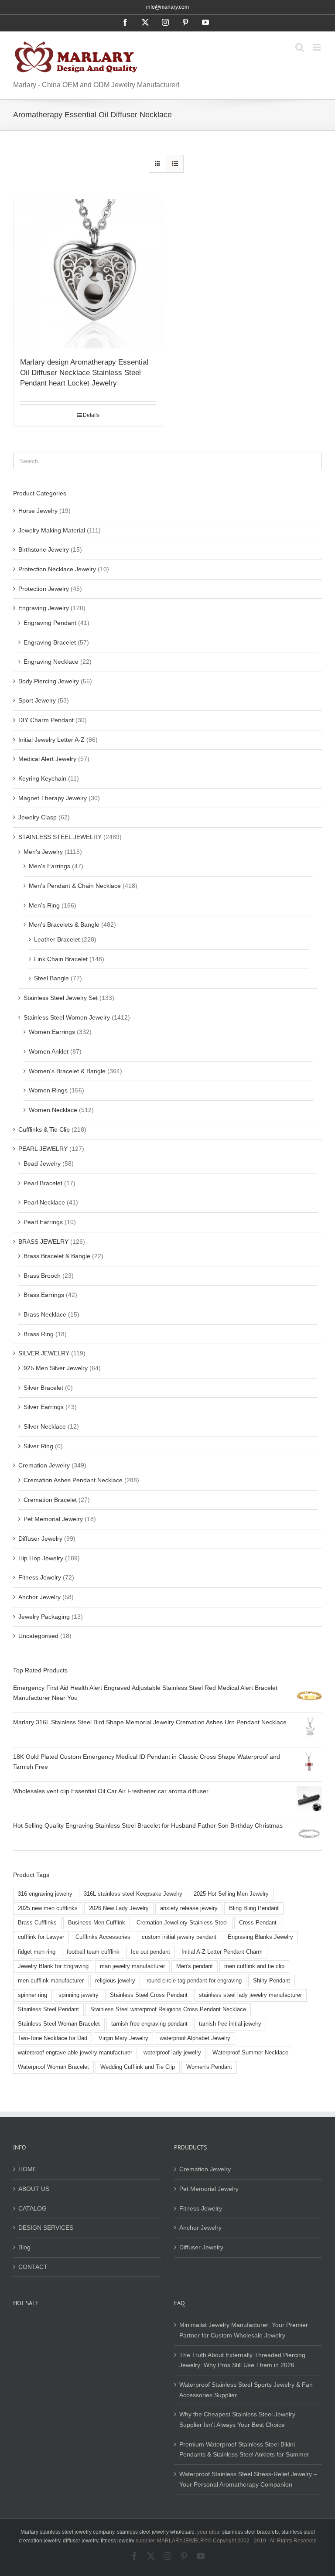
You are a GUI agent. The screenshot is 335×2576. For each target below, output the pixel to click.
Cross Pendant (258, 1923)
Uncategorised (38, 1636)
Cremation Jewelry (44, 1465)
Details (91, 415)
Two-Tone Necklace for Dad (53, 2038)
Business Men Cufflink (97, 1923)
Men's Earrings (50, 866)
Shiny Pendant (272, 1981)
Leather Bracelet (57, 939)
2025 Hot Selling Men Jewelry (231, 1894)
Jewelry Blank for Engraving (53, 1966)
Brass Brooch (42, 1276)
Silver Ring (38, 1446)
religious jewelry (115, 1981)
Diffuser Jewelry (40, 1539)
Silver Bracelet (43, 1388)
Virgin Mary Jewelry (123, 2038)
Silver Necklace (45, 1426)
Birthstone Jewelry (44, 549)
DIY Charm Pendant (46, 720)
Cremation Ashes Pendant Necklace (73, 1480)
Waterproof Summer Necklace (250, 2053)
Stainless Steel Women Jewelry (67, 1017)
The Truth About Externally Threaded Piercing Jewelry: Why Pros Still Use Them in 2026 (242, 2360)
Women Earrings (52, 1032)
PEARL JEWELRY (43, 1149)
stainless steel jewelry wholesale (156, 2532)
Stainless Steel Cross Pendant (149, 1995)
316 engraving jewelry (45, 1894)
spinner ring (32, 1995)
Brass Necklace (45, 1314)
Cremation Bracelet (50, 1500)
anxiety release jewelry (189, 1908)
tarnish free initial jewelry (230, 2024)
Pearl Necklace (44, 1202)
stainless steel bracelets (250, 2532)
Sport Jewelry (37, 700)
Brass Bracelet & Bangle (57, 1256)
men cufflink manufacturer (51, 1981)
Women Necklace (53, 1110)
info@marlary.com (167, 7)
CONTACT (33, 2267)
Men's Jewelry (43, 852)
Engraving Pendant (50, 623)
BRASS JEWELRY (43, 1242)
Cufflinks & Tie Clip (44, 1129)
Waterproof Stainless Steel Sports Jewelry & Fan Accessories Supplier (246, 2390)
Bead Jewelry (42, 1163)
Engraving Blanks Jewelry (260, 1937)
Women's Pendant (209, 2067)
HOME (27, 2169)
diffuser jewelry (80, 2541)
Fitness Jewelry (40, 1577)
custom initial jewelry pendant (179, 1937)
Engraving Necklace (51, 662)
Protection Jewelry (44, 589)
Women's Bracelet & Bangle (67, 1071)
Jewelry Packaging (44, 1617)
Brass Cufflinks (37, 1923)
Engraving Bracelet (50, 642)
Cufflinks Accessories (103, 1937)
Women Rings (48, 1090)
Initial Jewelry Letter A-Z (51, 740)
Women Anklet (49, 1051)
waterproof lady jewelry (172, 2053)
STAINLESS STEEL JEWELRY (60, 837)
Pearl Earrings (43, 1222)
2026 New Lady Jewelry (119, 1908)
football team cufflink (93, 1952)
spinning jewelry (79, 1995)
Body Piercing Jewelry (49, 681)
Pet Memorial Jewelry (53, 1519)
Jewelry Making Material (52, 530)
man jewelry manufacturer (132, 1966)
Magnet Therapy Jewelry (53, 798)
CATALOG (32, 2208)
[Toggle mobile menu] (317, 47)
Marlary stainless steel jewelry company (67, 2532)
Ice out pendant (150, 1952)
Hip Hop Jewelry (41, 1558)
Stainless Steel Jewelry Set (61, 998)
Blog (24, 2247)
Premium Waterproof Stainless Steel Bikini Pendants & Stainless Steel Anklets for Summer (244, 2450)
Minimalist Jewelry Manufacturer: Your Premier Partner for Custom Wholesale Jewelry (244, 2330)
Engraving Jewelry (44, 608)
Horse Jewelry (38, 511)
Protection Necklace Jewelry (57, 569)
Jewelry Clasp (38, 817)
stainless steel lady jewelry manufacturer (250, 1995)
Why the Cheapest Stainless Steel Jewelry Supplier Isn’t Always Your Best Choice (237, 2419)
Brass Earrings (44, 1295)
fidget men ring (37, 1952)
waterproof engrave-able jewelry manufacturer (75, 2053)
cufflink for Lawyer (41, 1937)
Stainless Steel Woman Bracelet (59, 2024)
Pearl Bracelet (43, 1183)
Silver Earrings (44, 1407)
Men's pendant (195, 1966)
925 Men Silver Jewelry (56, 1368)
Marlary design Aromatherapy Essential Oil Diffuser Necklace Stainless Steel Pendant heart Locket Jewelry (84, 373)
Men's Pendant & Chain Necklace (75, 886)
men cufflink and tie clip (254, 1966)
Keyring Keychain (42, 778)
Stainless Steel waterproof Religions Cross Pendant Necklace (168, 2010)
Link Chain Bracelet (61, 959)
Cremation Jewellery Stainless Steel (182, 1923)
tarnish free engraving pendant (149, 2024)
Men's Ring (44, 905)
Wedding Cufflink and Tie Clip (138, 2067)
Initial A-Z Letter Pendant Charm (222, 1952)
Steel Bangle (51, 978)
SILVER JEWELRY (44, 1353)
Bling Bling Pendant (254, 1908)
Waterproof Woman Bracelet (53, 2067)
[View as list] (175, 164)
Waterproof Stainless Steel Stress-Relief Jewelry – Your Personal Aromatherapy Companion (248, 2479)
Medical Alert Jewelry (47, 759)
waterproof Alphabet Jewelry (195, 2038)
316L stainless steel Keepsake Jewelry (133, 1894)
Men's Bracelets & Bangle (64, 925)
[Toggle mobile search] (300, 47)
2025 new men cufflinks (48, 1908)
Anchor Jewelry (39, 1597)
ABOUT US (34, 2189)
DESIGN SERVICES (46, 2228)
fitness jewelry (118, 2541)
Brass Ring (39, 1334)
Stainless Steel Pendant (48, 2010)
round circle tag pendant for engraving (194, 1981)
